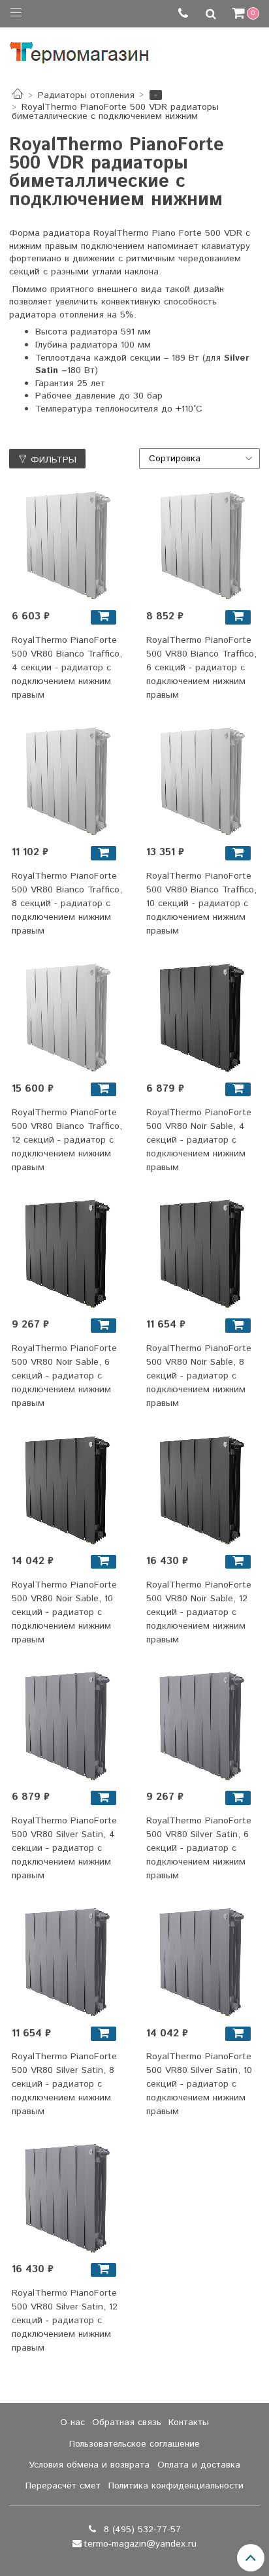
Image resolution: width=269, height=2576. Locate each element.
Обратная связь (127, 2422)
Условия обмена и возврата (89, 2465)
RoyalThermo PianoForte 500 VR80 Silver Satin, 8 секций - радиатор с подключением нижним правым (64, 2084)
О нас (72, 2422)
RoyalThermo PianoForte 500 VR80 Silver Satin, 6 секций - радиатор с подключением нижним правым (199, 1848)
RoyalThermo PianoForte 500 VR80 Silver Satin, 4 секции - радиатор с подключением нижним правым (64, 1848)
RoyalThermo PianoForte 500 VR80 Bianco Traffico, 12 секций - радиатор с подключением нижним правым (67, 1140)
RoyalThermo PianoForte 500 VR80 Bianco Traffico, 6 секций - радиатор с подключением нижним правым (201, 668)
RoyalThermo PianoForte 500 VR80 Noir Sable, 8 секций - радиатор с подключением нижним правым (199, 1376)
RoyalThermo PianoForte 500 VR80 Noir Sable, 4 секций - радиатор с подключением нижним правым (199, 1140)
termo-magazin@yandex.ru (140, 2544)
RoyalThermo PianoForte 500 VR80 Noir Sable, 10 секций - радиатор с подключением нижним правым (64, 1612)
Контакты (189, 2422)
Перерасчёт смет (63, 2486)
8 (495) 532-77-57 (141, 2530)
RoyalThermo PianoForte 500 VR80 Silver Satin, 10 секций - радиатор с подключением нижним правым (199, 2084)
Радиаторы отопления (86, 95)
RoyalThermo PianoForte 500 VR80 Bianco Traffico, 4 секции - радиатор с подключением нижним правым (67, 668)
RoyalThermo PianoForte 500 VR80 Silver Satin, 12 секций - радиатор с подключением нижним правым (65, 2321)
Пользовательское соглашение (134, 2444)
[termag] (79, 49)
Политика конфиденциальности (176, 2486)
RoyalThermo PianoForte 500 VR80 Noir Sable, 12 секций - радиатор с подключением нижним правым (199, 1612)
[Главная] (18, 95)
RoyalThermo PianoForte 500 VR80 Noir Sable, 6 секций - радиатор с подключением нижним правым (64, 1376)
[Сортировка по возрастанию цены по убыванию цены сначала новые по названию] (200, 459)
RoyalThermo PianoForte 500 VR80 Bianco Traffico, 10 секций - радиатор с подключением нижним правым (201, 904)
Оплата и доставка (199, 2465)
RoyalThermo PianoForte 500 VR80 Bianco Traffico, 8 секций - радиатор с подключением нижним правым (67, 904)
